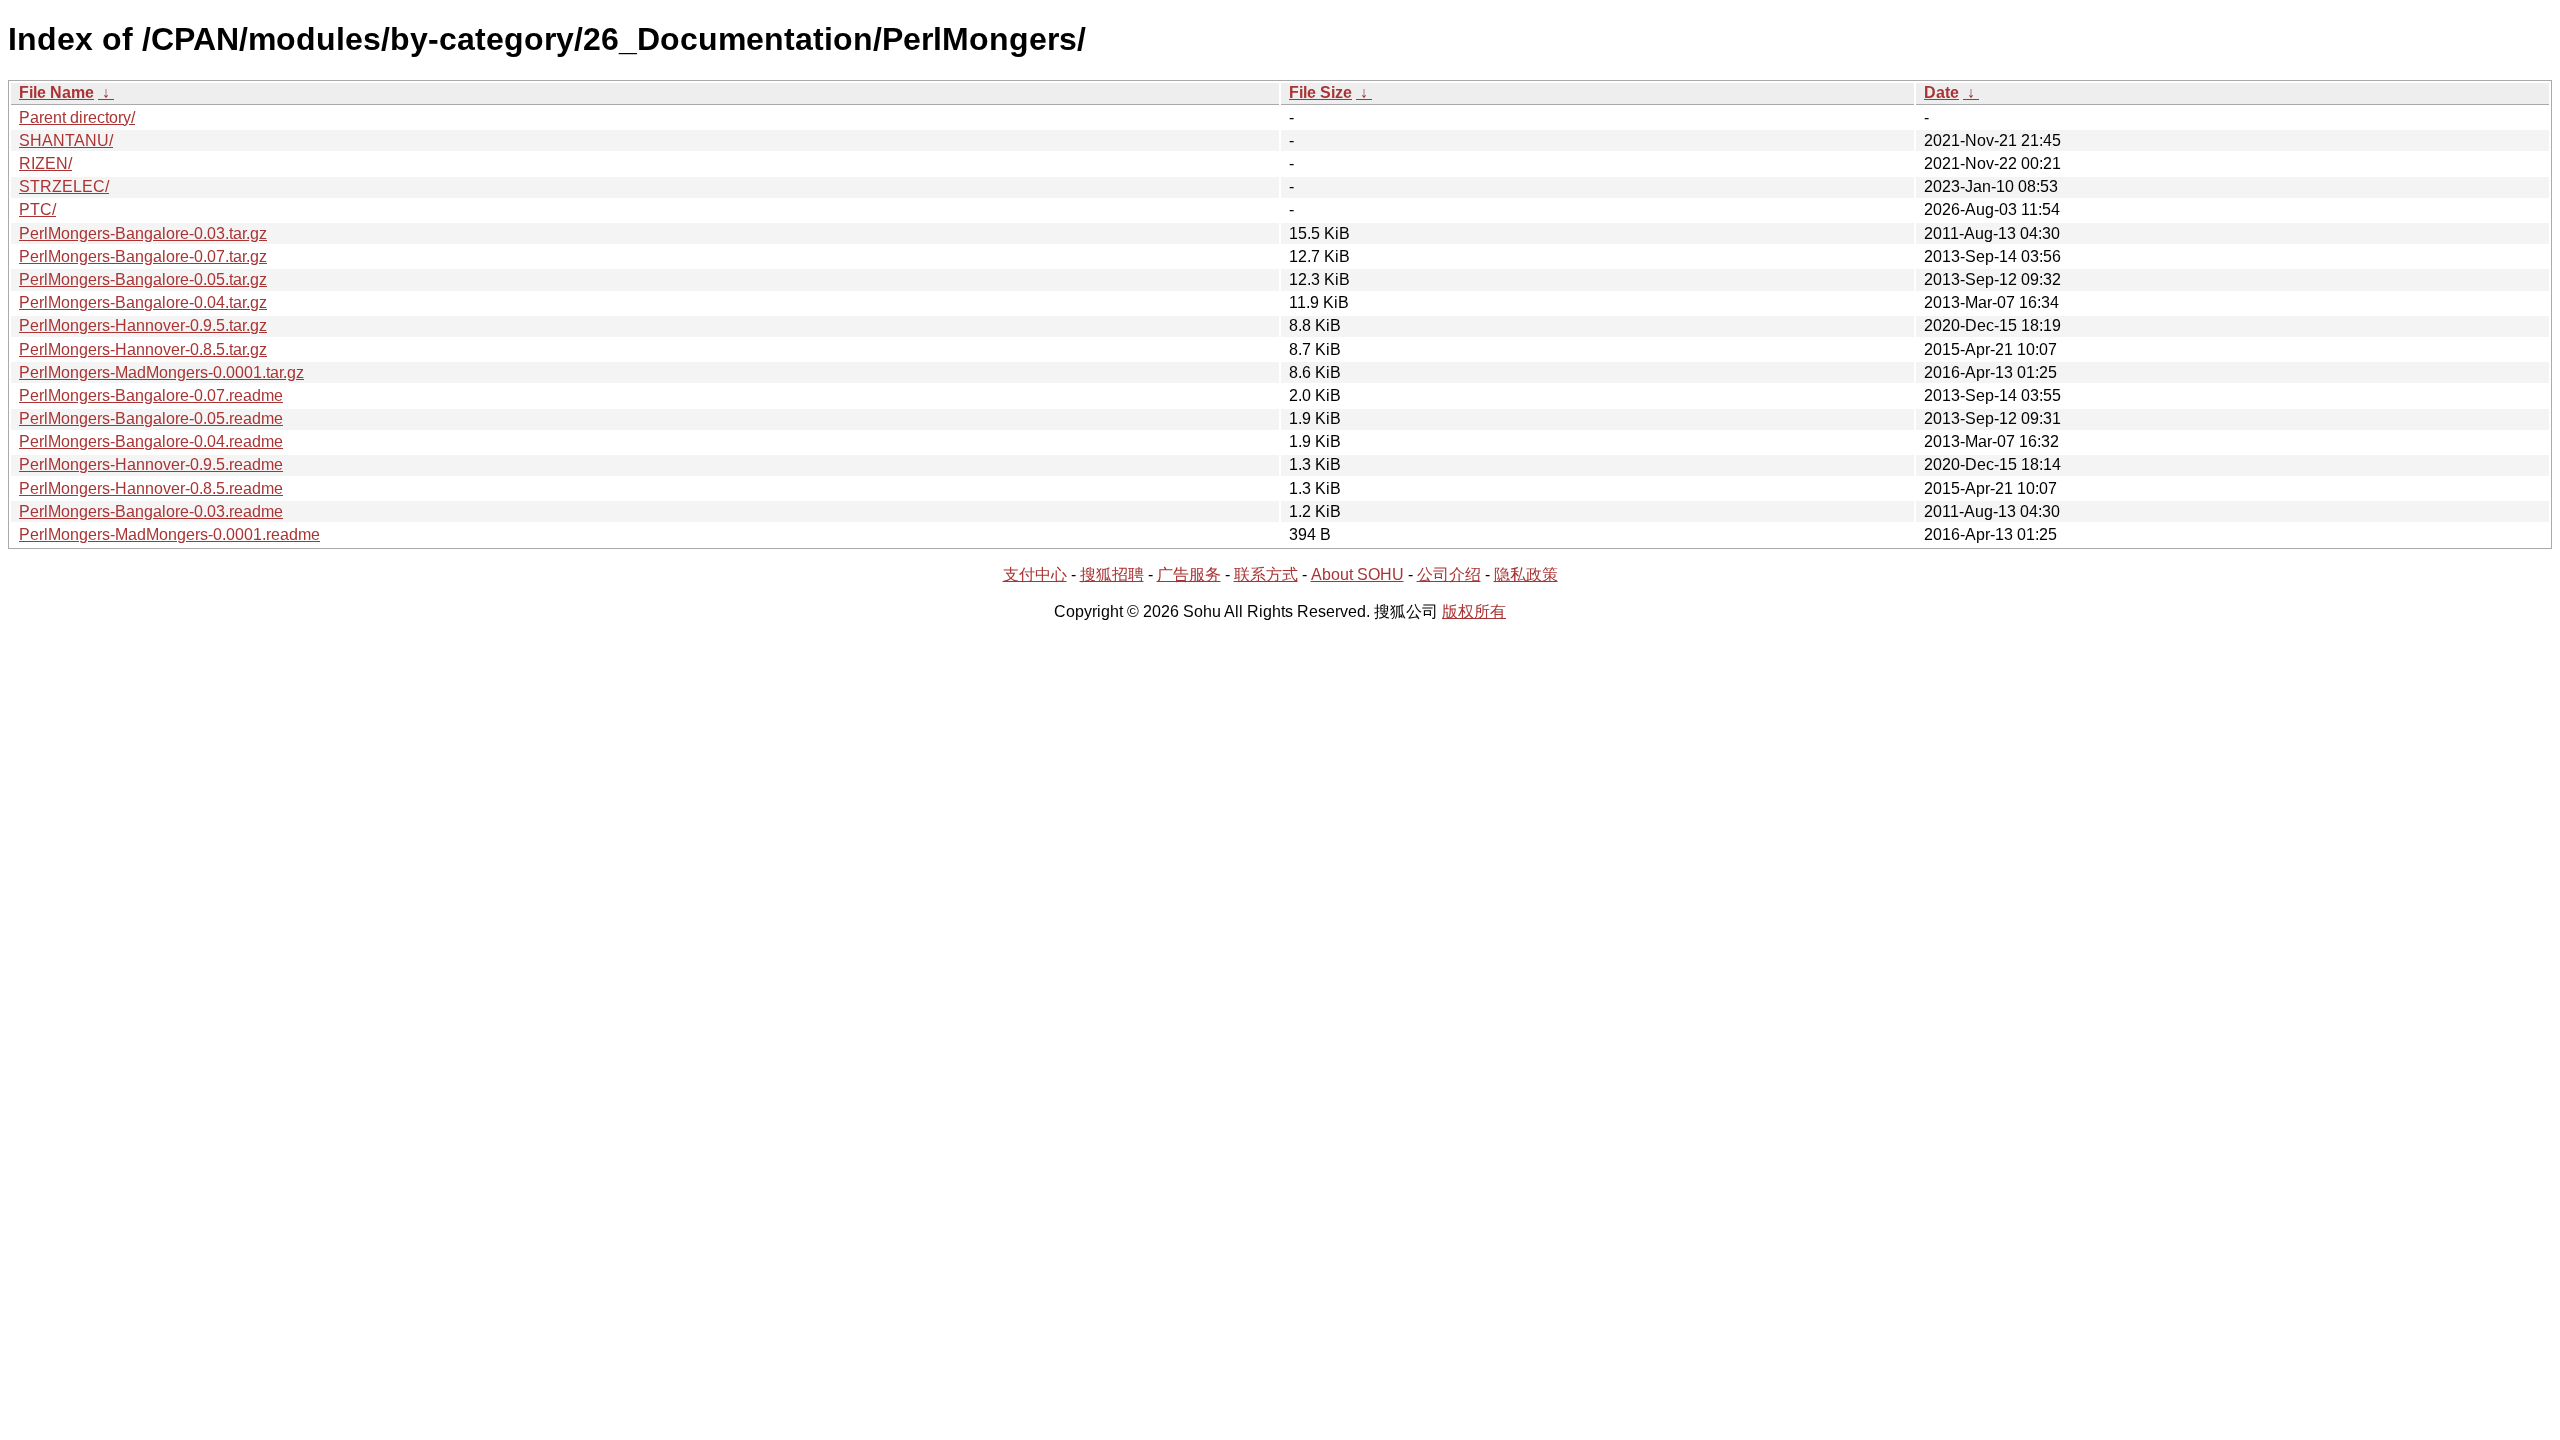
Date (1941, 92)
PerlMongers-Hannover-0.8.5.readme (151, 488)
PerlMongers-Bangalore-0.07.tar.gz (143, 256)
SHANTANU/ (66, 140)
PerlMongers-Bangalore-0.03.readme (151, 511)
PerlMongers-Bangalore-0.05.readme (151, 418)
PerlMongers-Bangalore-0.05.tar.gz (143, 279)
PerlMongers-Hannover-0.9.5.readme (151, 464)
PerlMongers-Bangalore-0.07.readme (151, 395)
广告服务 (1189, 574)
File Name (56, 92)
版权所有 (1474, 611)
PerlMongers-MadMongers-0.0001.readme (169, 534)
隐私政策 (1526, 574)
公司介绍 (1449, 574)
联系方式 (1266, 574)
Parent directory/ (77, 117)
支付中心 (1035, 574)
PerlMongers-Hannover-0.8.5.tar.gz (143, 349)
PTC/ (37, 209)
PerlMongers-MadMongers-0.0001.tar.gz (161, 372)
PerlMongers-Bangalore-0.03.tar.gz (143, 233)
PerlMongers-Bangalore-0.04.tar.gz (143, 302)
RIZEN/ (45, 163)
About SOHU (1357, 574)
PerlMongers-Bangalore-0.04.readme (151, 441)
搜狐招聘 (1112, 574)
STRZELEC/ (64, 186)
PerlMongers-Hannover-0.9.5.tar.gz (143, 325)
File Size (1320, 92)
